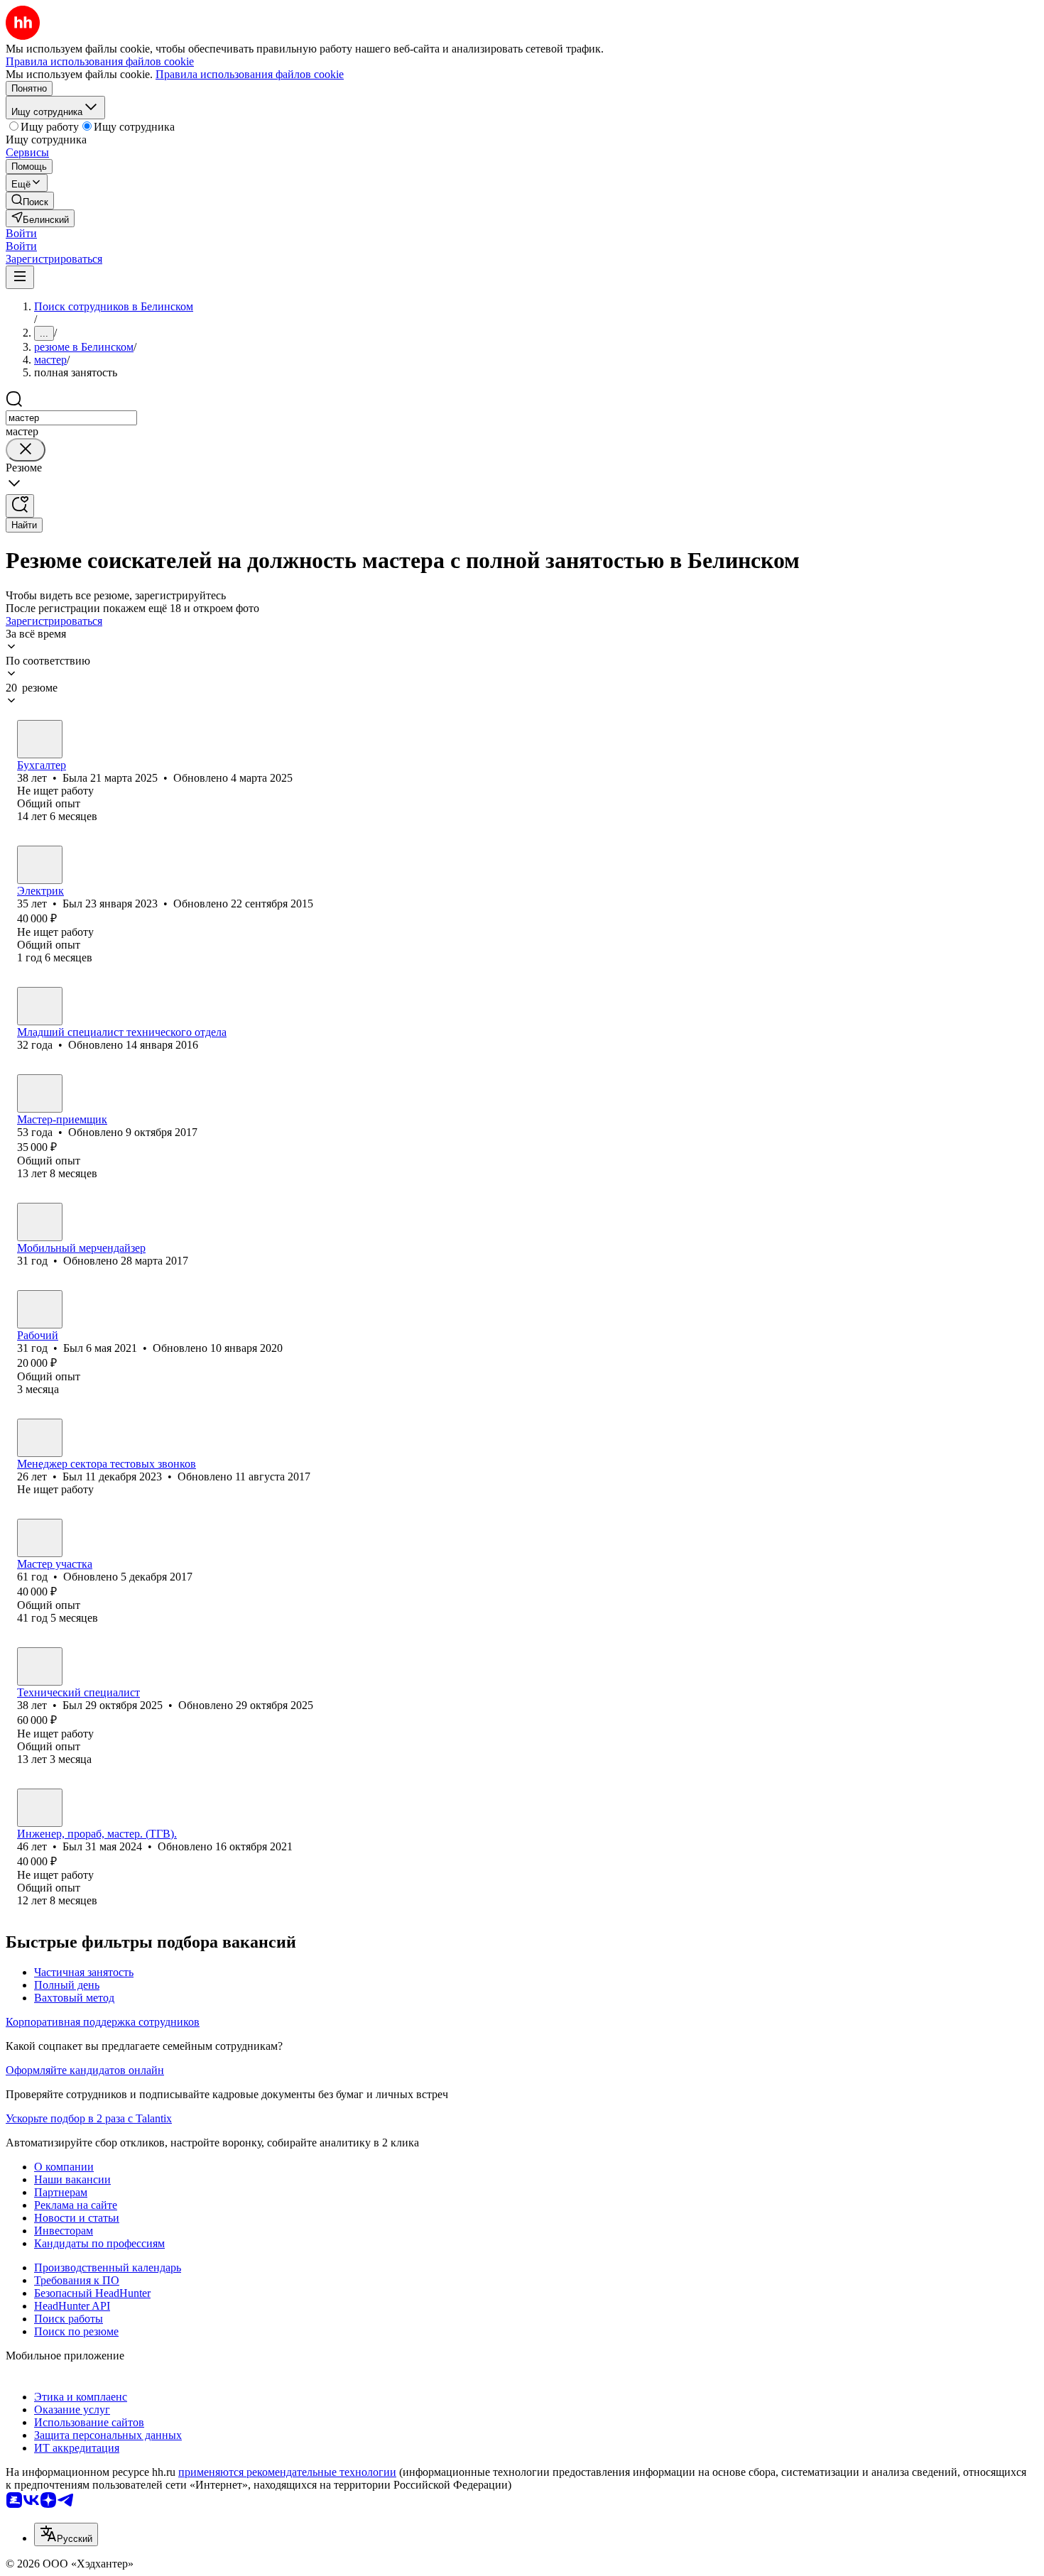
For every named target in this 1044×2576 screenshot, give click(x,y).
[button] (21, 233)
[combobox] (71, 418)
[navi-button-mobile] (20, 277)
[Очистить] (26, 450)
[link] (30, 201)
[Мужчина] (40, 865)
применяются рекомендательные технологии (287, 2472)
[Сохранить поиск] (20, 506)
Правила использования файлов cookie (250, 74)
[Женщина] (40, 739)
